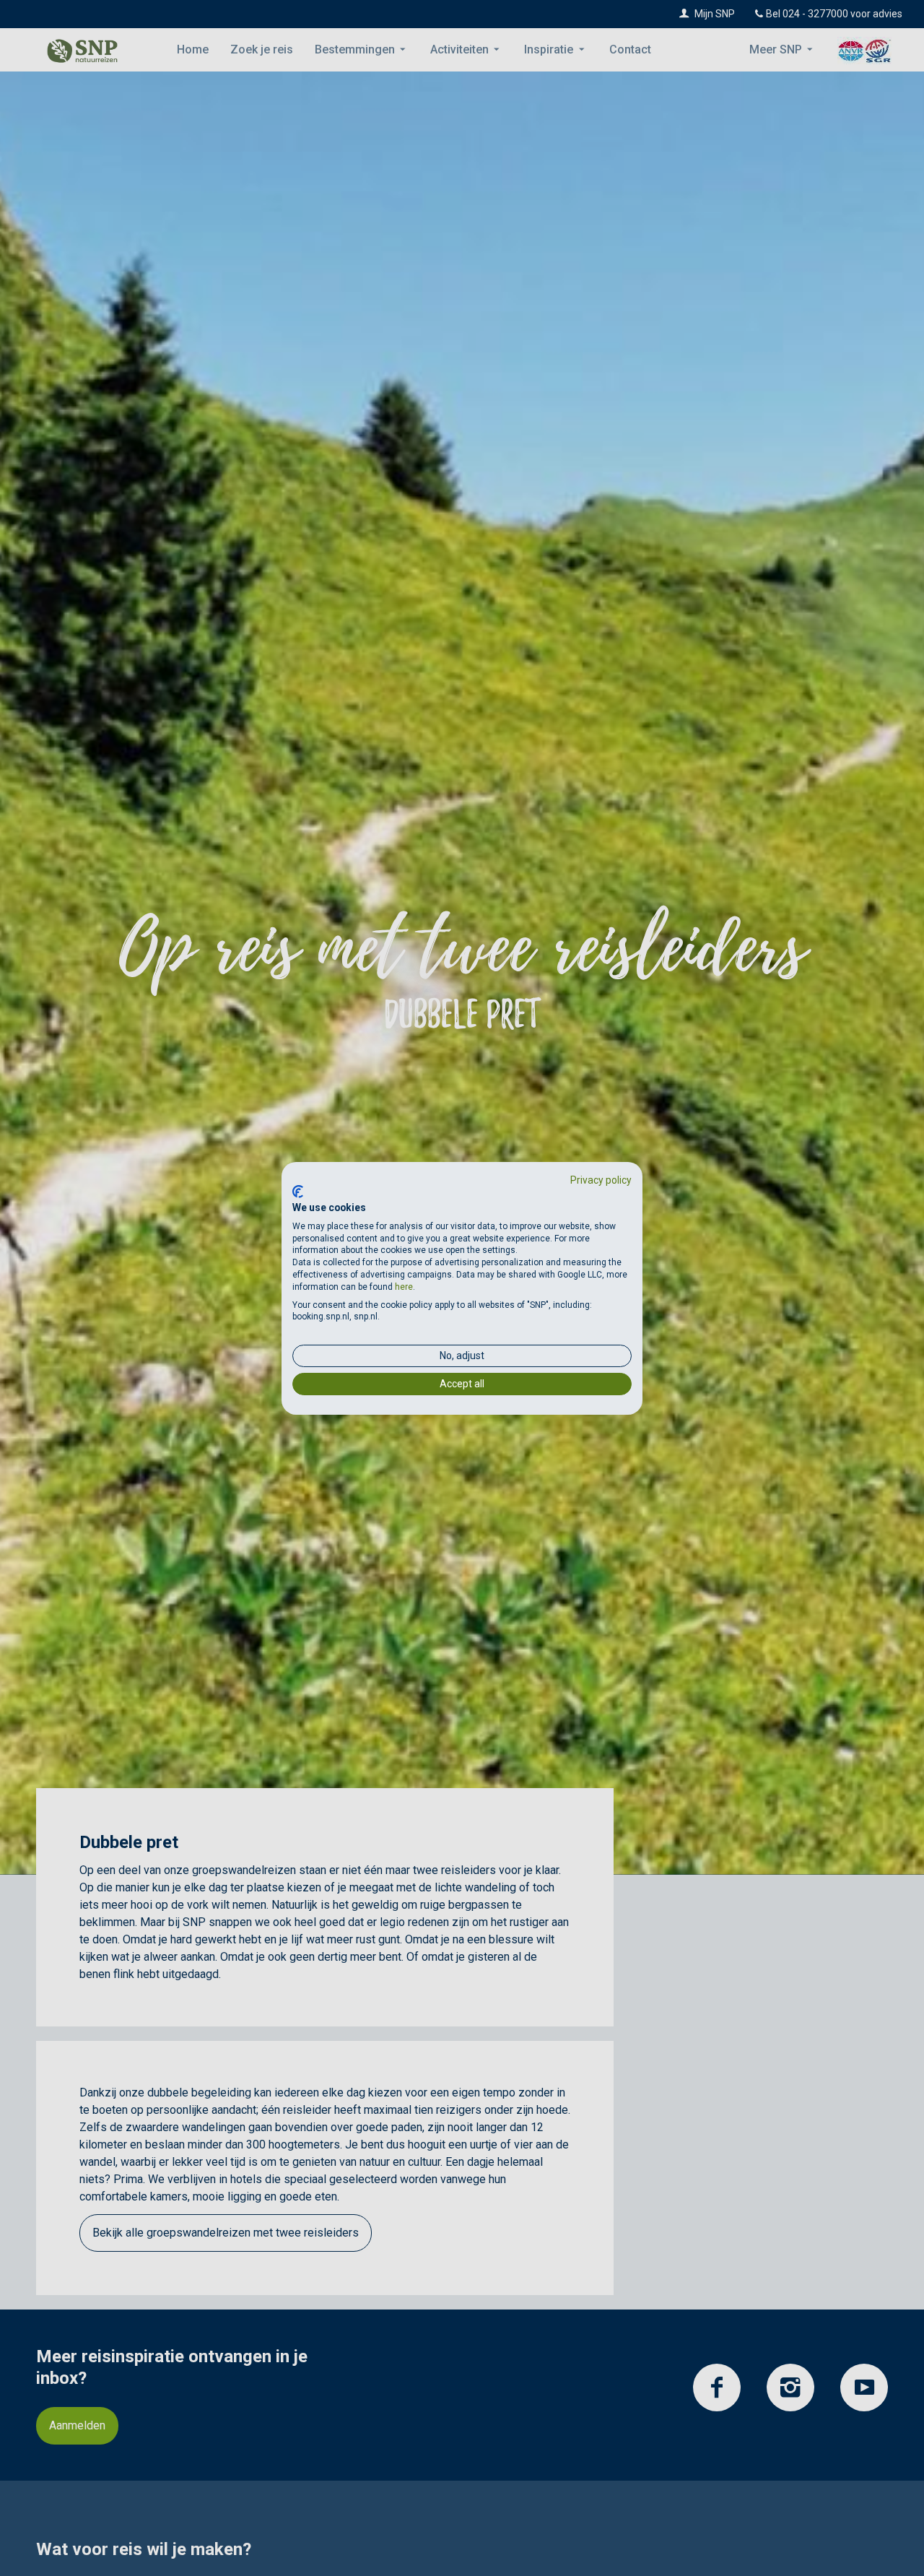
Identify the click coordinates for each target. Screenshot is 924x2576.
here (404, 1287)
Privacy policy (601, 1179)
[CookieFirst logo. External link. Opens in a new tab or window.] (298, 1192)
